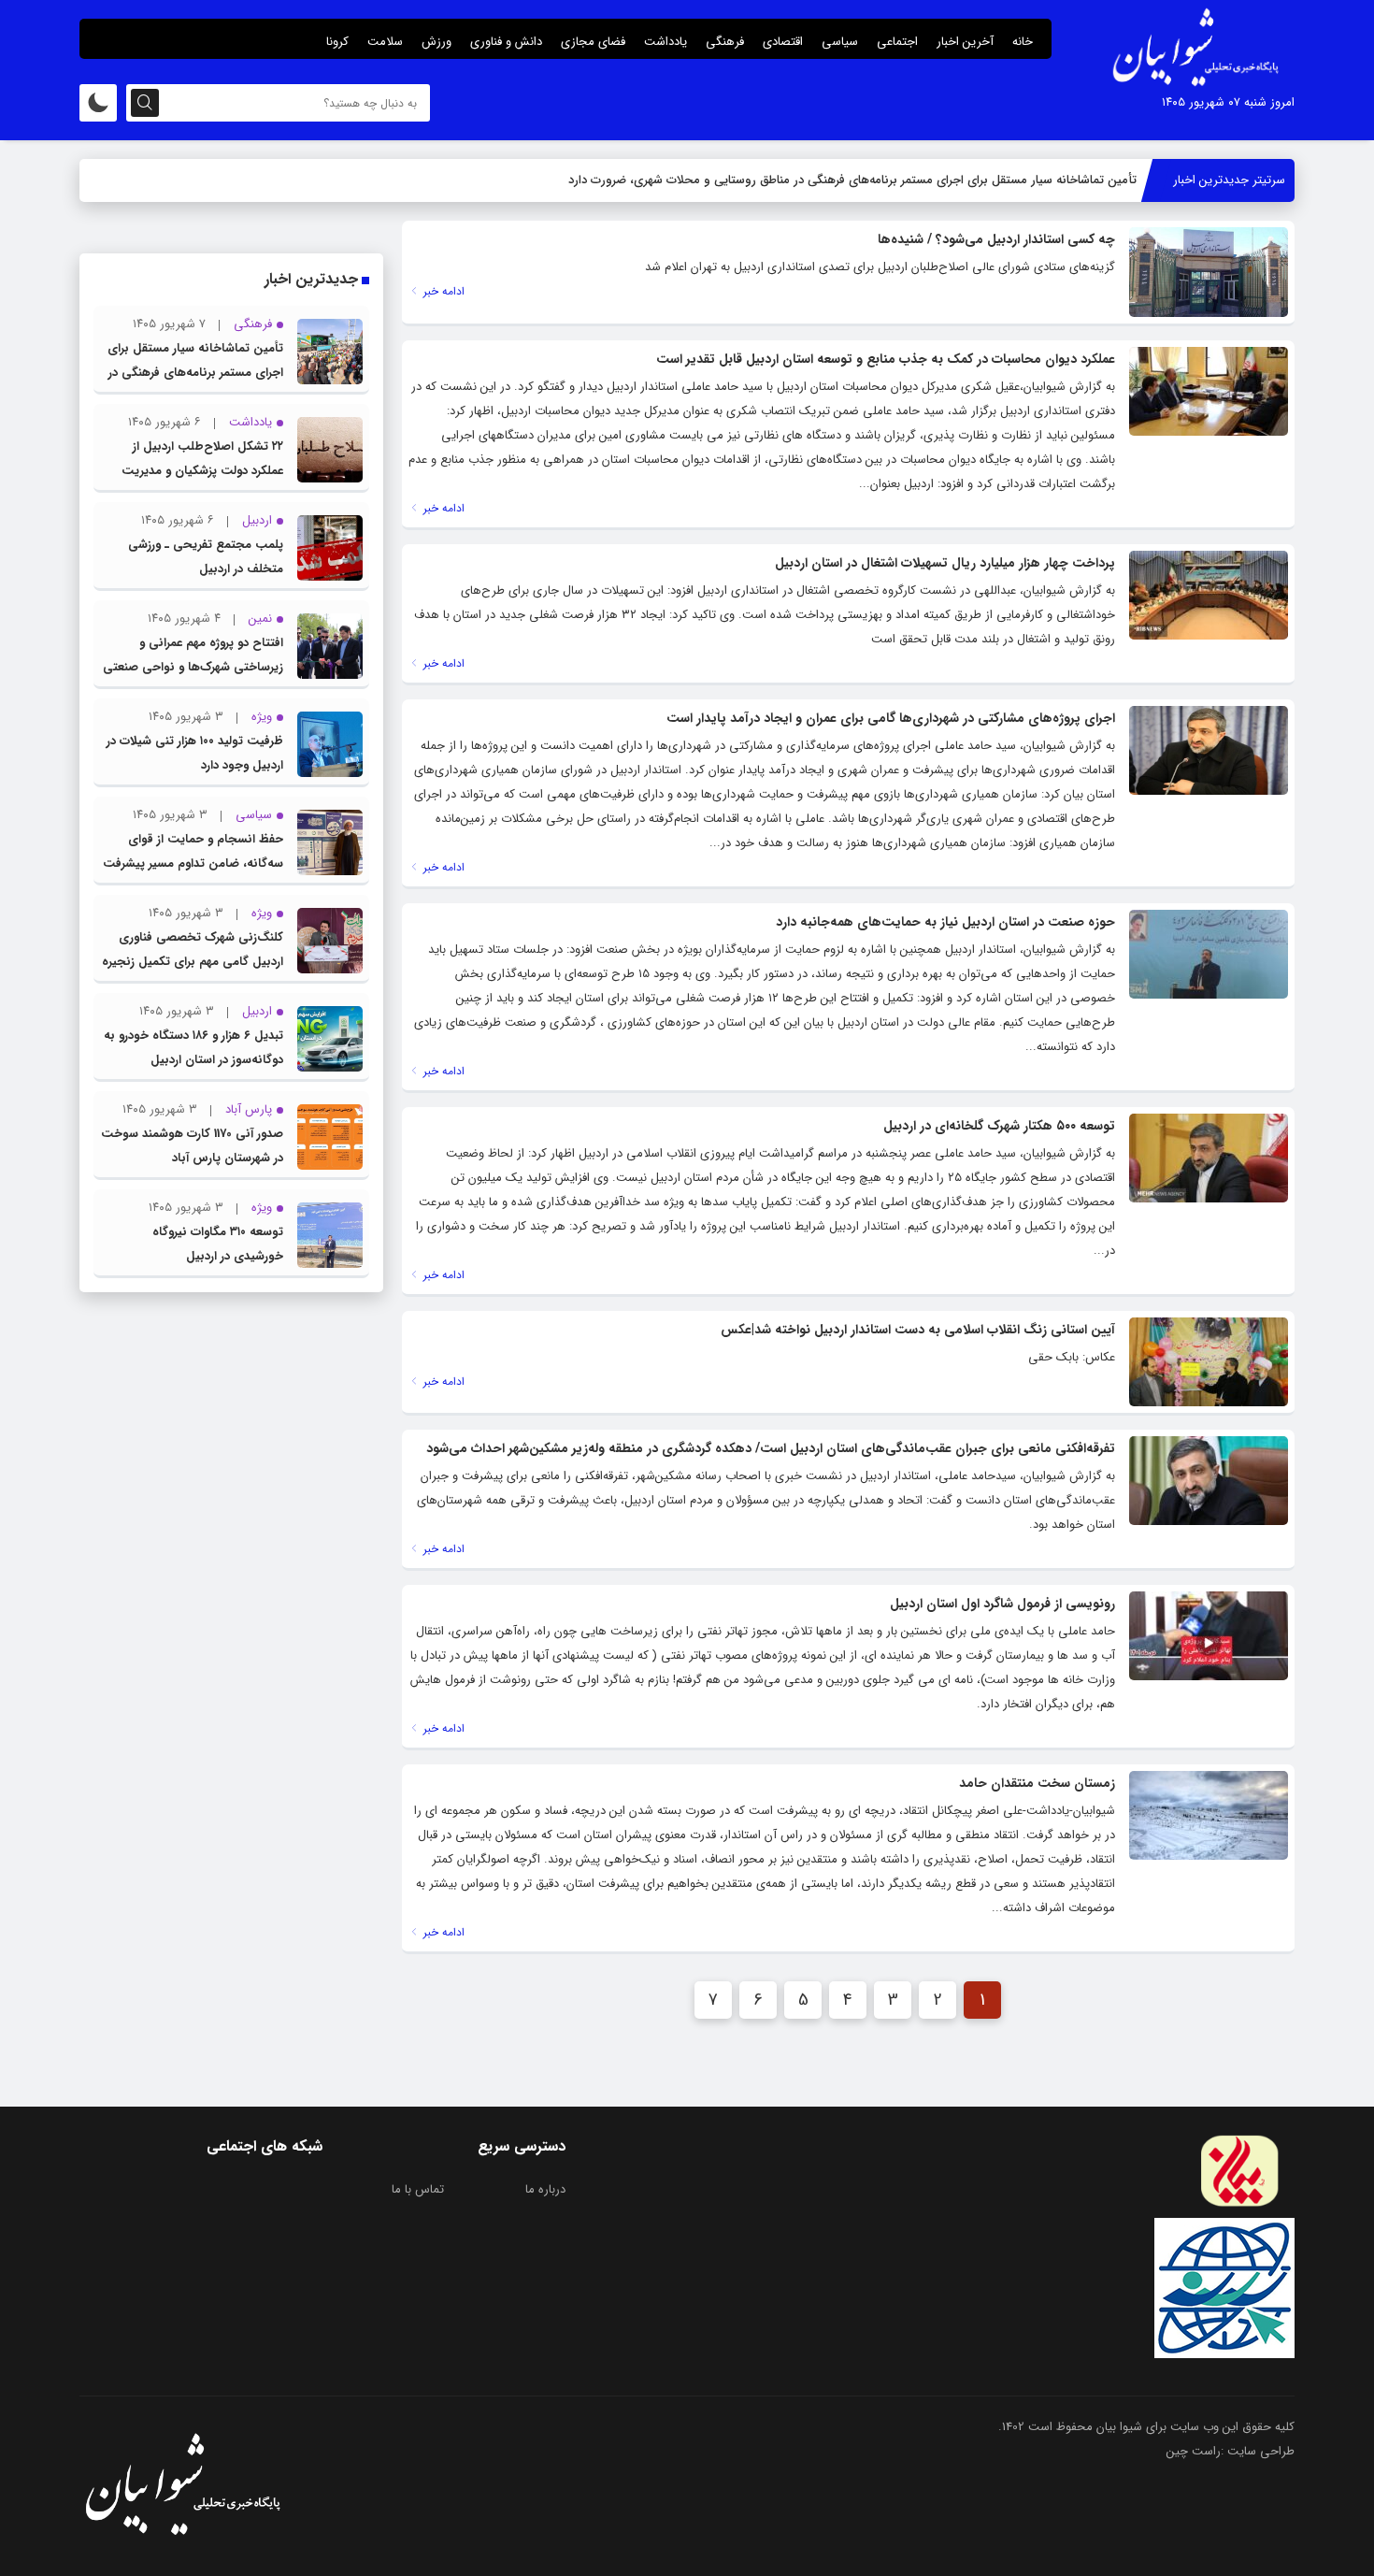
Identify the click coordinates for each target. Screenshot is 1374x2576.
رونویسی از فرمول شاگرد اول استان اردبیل (1002, 1604)
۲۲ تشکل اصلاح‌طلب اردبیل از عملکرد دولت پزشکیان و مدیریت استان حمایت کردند (202, 471)
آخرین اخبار (965, 42)
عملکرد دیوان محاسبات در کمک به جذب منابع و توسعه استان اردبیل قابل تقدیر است (886, 359)
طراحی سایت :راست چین (1231, 2451)
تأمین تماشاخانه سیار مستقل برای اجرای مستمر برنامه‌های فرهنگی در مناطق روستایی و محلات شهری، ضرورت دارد (852, 180)
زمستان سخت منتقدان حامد (1037, 1783)
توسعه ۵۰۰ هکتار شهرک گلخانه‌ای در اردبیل (999, 1126)
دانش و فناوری (506, 42)
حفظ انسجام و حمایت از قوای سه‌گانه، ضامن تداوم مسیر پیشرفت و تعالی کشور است (193, 863)
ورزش (437, 42)
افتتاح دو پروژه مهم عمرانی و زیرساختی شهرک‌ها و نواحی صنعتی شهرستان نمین (193, 667)
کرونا (337, 42)
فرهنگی (725, 42)
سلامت (385, 42)
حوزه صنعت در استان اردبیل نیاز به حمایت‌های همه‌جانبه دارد (945, 922)
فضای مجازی (593, 42)
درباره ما (545, 2189)
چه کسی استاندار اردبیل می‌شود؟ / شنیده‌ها (996, 239)
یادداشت (666, 42)
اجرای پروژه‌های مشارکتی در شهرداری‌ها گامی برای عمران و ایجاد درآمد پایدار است (891, 718)
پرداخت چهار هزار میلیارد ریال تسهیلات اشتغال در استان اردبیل (945, 563)
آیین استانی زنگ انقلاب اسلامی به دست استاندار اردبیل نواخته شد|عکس (918, 1330)
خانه (1023, 42)
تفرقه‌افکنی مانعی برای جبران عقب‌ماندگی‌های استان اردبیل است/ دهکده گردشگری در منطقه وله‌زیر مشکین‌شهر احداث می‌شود (771, 1448)
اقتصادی (783, 42)
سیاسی (840, 42)
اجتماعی (897, 42)
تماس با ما (418, 2189)
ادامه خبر (442, 291)
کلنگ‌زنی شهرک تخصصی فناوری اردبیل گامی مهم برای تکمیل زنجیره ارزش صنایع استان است (193, 962)
